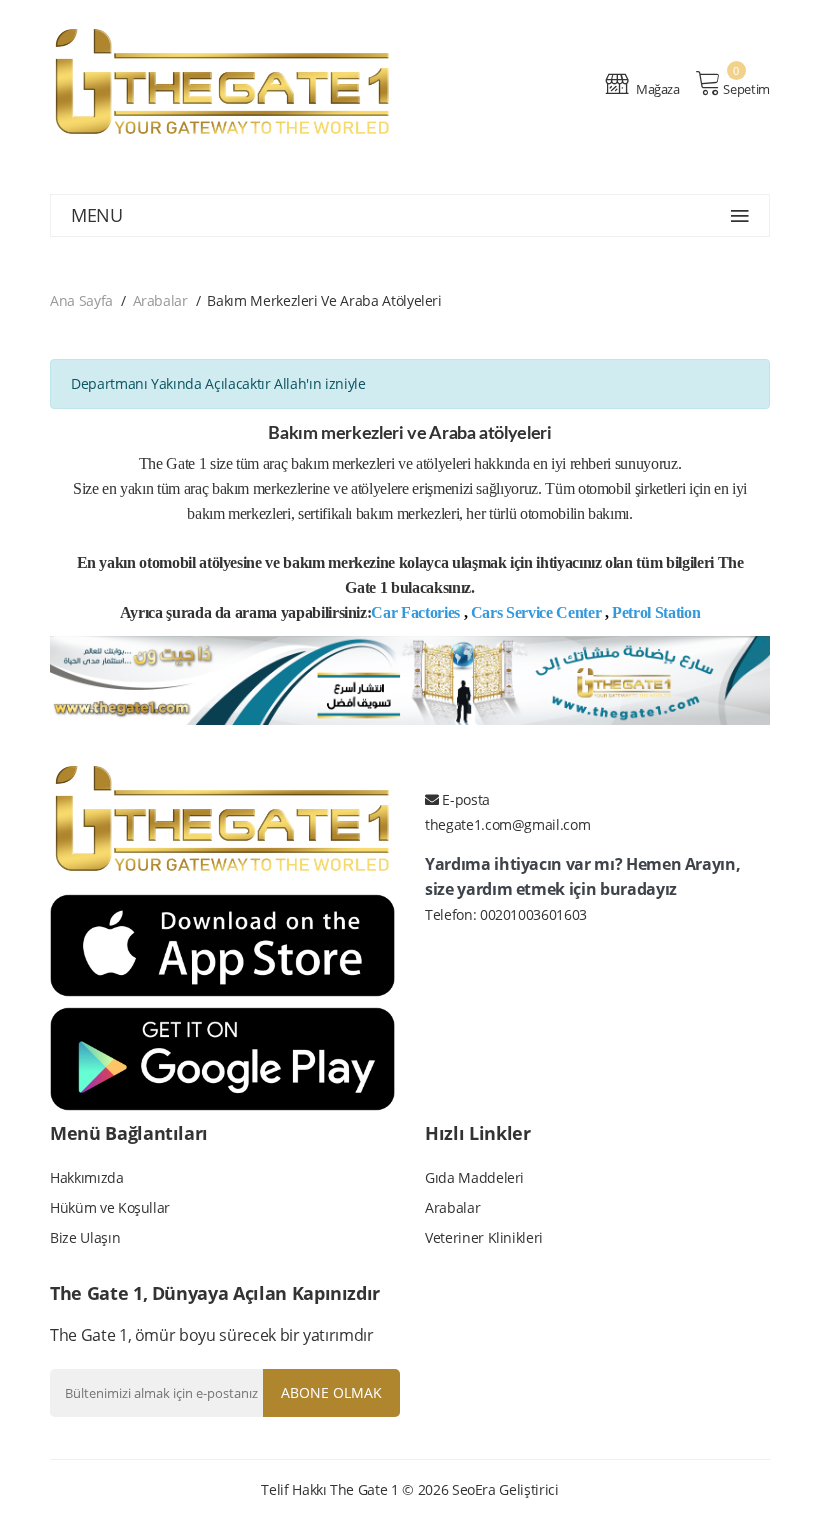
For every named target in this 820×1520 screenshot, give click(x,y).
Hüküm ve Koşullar (110, 1207)
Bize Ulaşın (85, 1237)
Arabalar (160, 300)
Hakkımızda (87, 1177)
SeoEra (474, 1489)
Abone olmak (331, 1392)
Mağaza (656, 89)
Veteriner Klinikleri (484, 1237)
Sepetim (746, 89)
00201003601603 (533, 914)
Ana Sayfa (81, 300)
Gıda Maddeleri (474, 1177)
